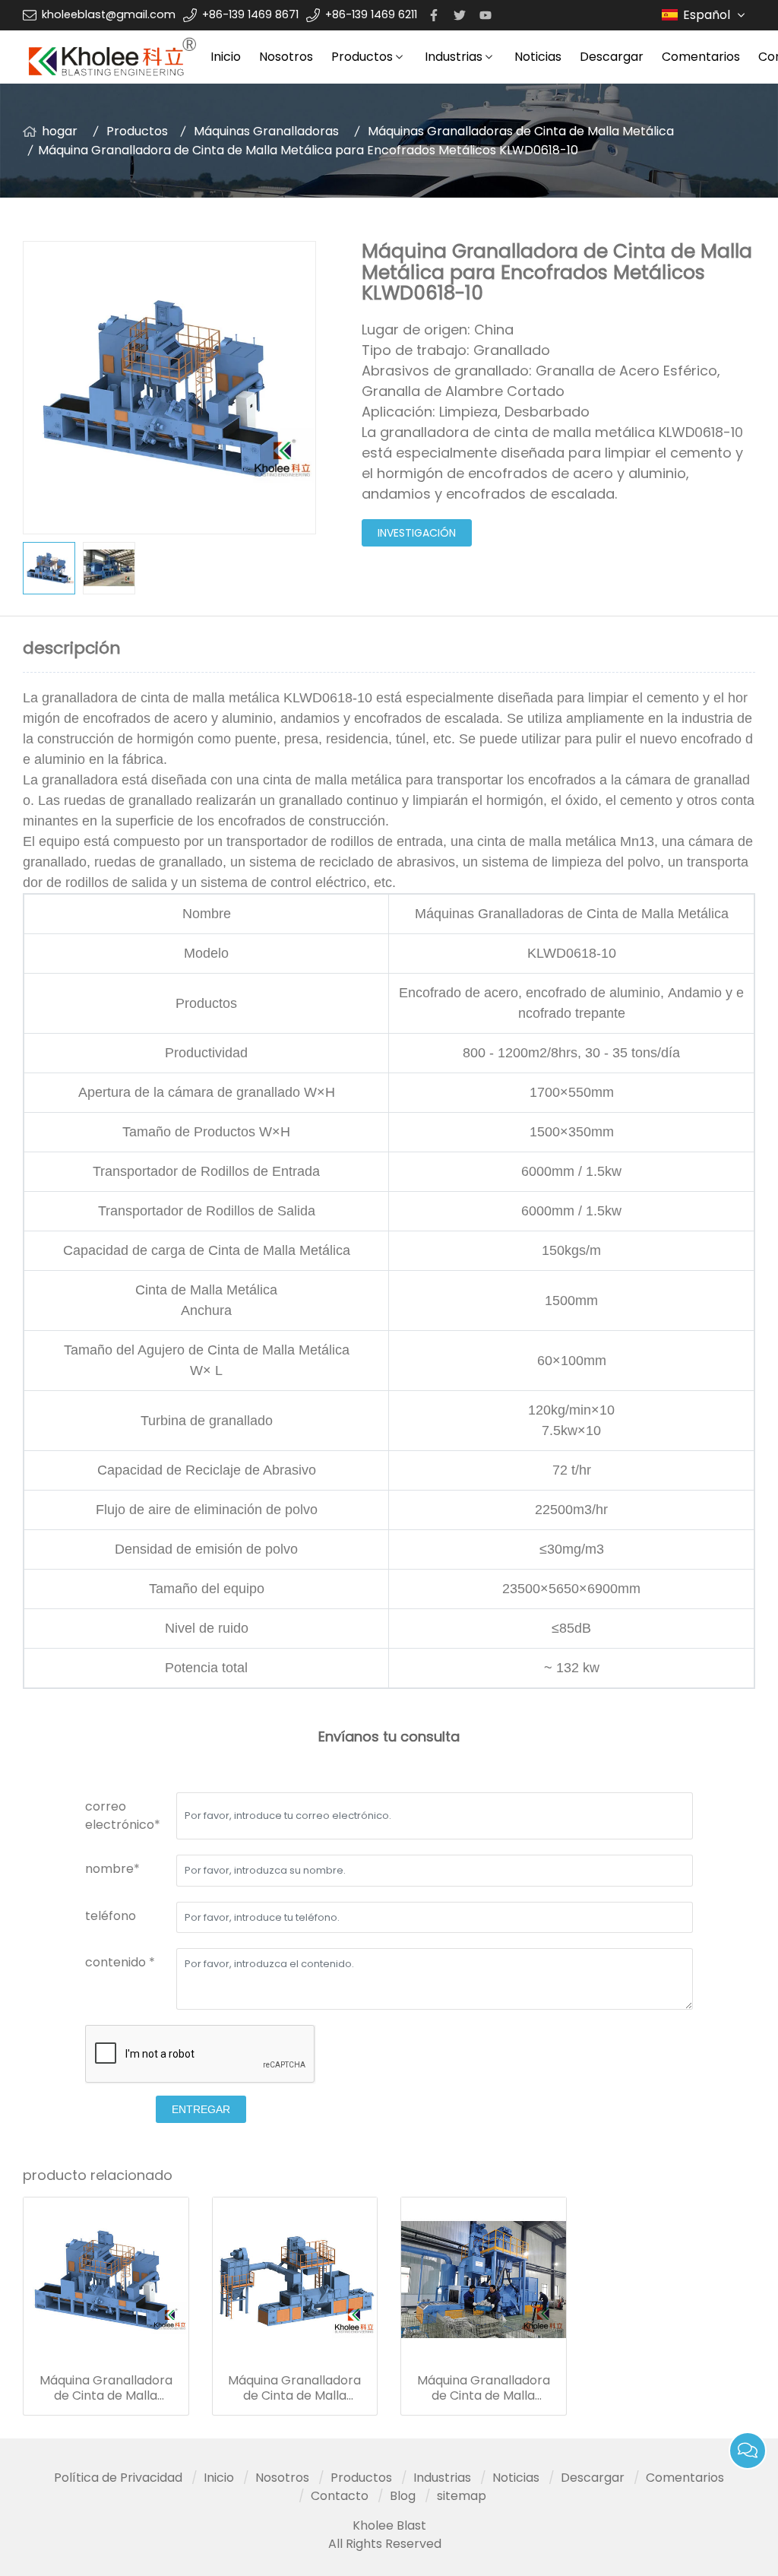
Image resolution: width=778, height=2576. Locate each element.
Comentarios (701, 57)
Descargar (612, 57)
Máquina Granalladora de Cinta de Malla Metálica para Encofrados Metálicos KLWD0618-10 (106, 2388)
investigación (417, 533)
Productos (362, 57)
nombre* (112, 1869)
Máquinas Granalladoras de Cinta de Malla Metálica (521, 131)
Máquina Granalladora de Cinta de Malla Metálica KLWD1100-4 (294, 2388)
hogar (60, 131)
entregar (201, 2109)
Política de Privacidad (118, 2478)
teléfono (111, 1916)
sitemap (462, 2496)
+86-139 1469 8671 (250, 14)
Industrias (454, 57)
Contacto (340, 2496)
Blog (403, 2496)
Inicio (226, 57)
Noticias (538, 57)
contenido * (120, 1962)
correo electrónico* (123, 1816)
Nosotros (286, 57)
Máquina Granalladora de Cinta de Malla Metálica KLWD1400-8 (484, 2388)
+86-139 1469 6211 (371, 14)
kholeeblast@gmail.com (109, 14)
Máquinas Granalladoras (266, 131)
